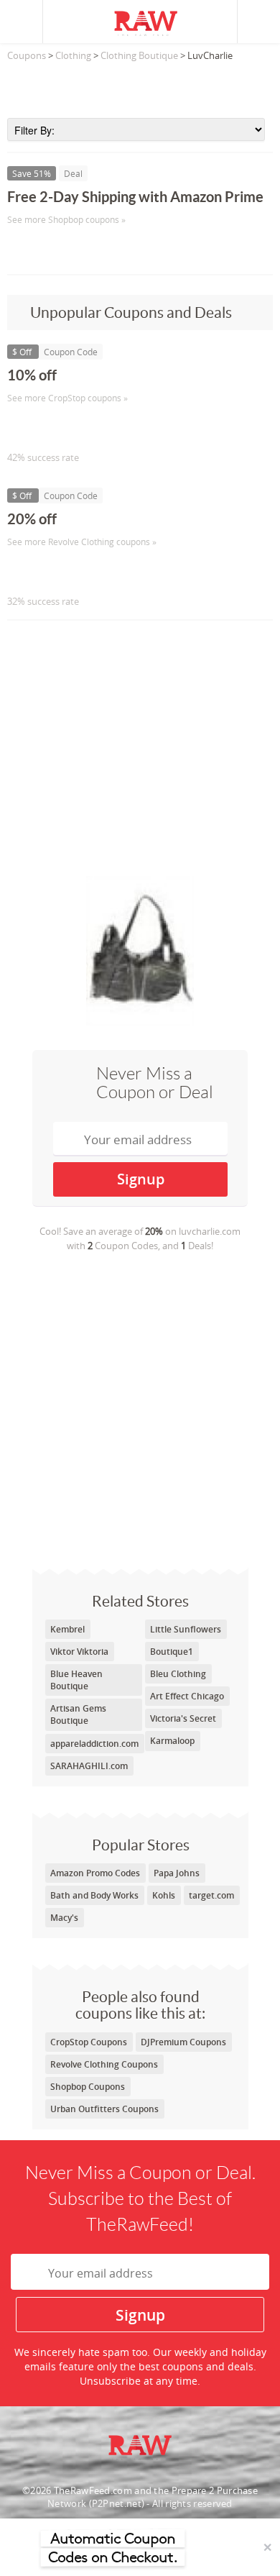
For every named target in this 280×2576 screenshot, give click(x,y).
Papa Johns (177, 1873)
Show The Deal (59, 249)
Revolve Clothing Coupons (104, 2064)
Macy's (64, 1918)
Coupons (27, 55)
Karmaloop (172, 1741)
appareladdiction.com (94, 1744)
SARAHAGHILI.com (89, 1766)
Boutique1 (172, 1652)
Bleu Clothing (178, 1674)
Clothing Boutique (139, 55)
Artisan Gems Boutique (78, 1714)
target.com (211, 1895)
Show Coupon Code (73, 428)
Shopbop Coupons (88, 2087)
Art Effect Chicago (187, 1696)
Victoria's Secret (183, 1718)
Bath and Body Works (94, 1895)
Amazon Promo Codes (95, 1873)
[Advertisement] (140, 86)
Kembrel (67, 1629)
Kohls (164, 1895)
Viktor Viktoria (79, 1652)
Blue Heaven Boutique (76, 1680)
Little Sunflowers (186, 1629)
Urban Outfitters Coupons (104, 2109)
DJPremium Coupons (183, 2042)
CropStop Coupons (89, 2042)
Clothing (73, 55)
